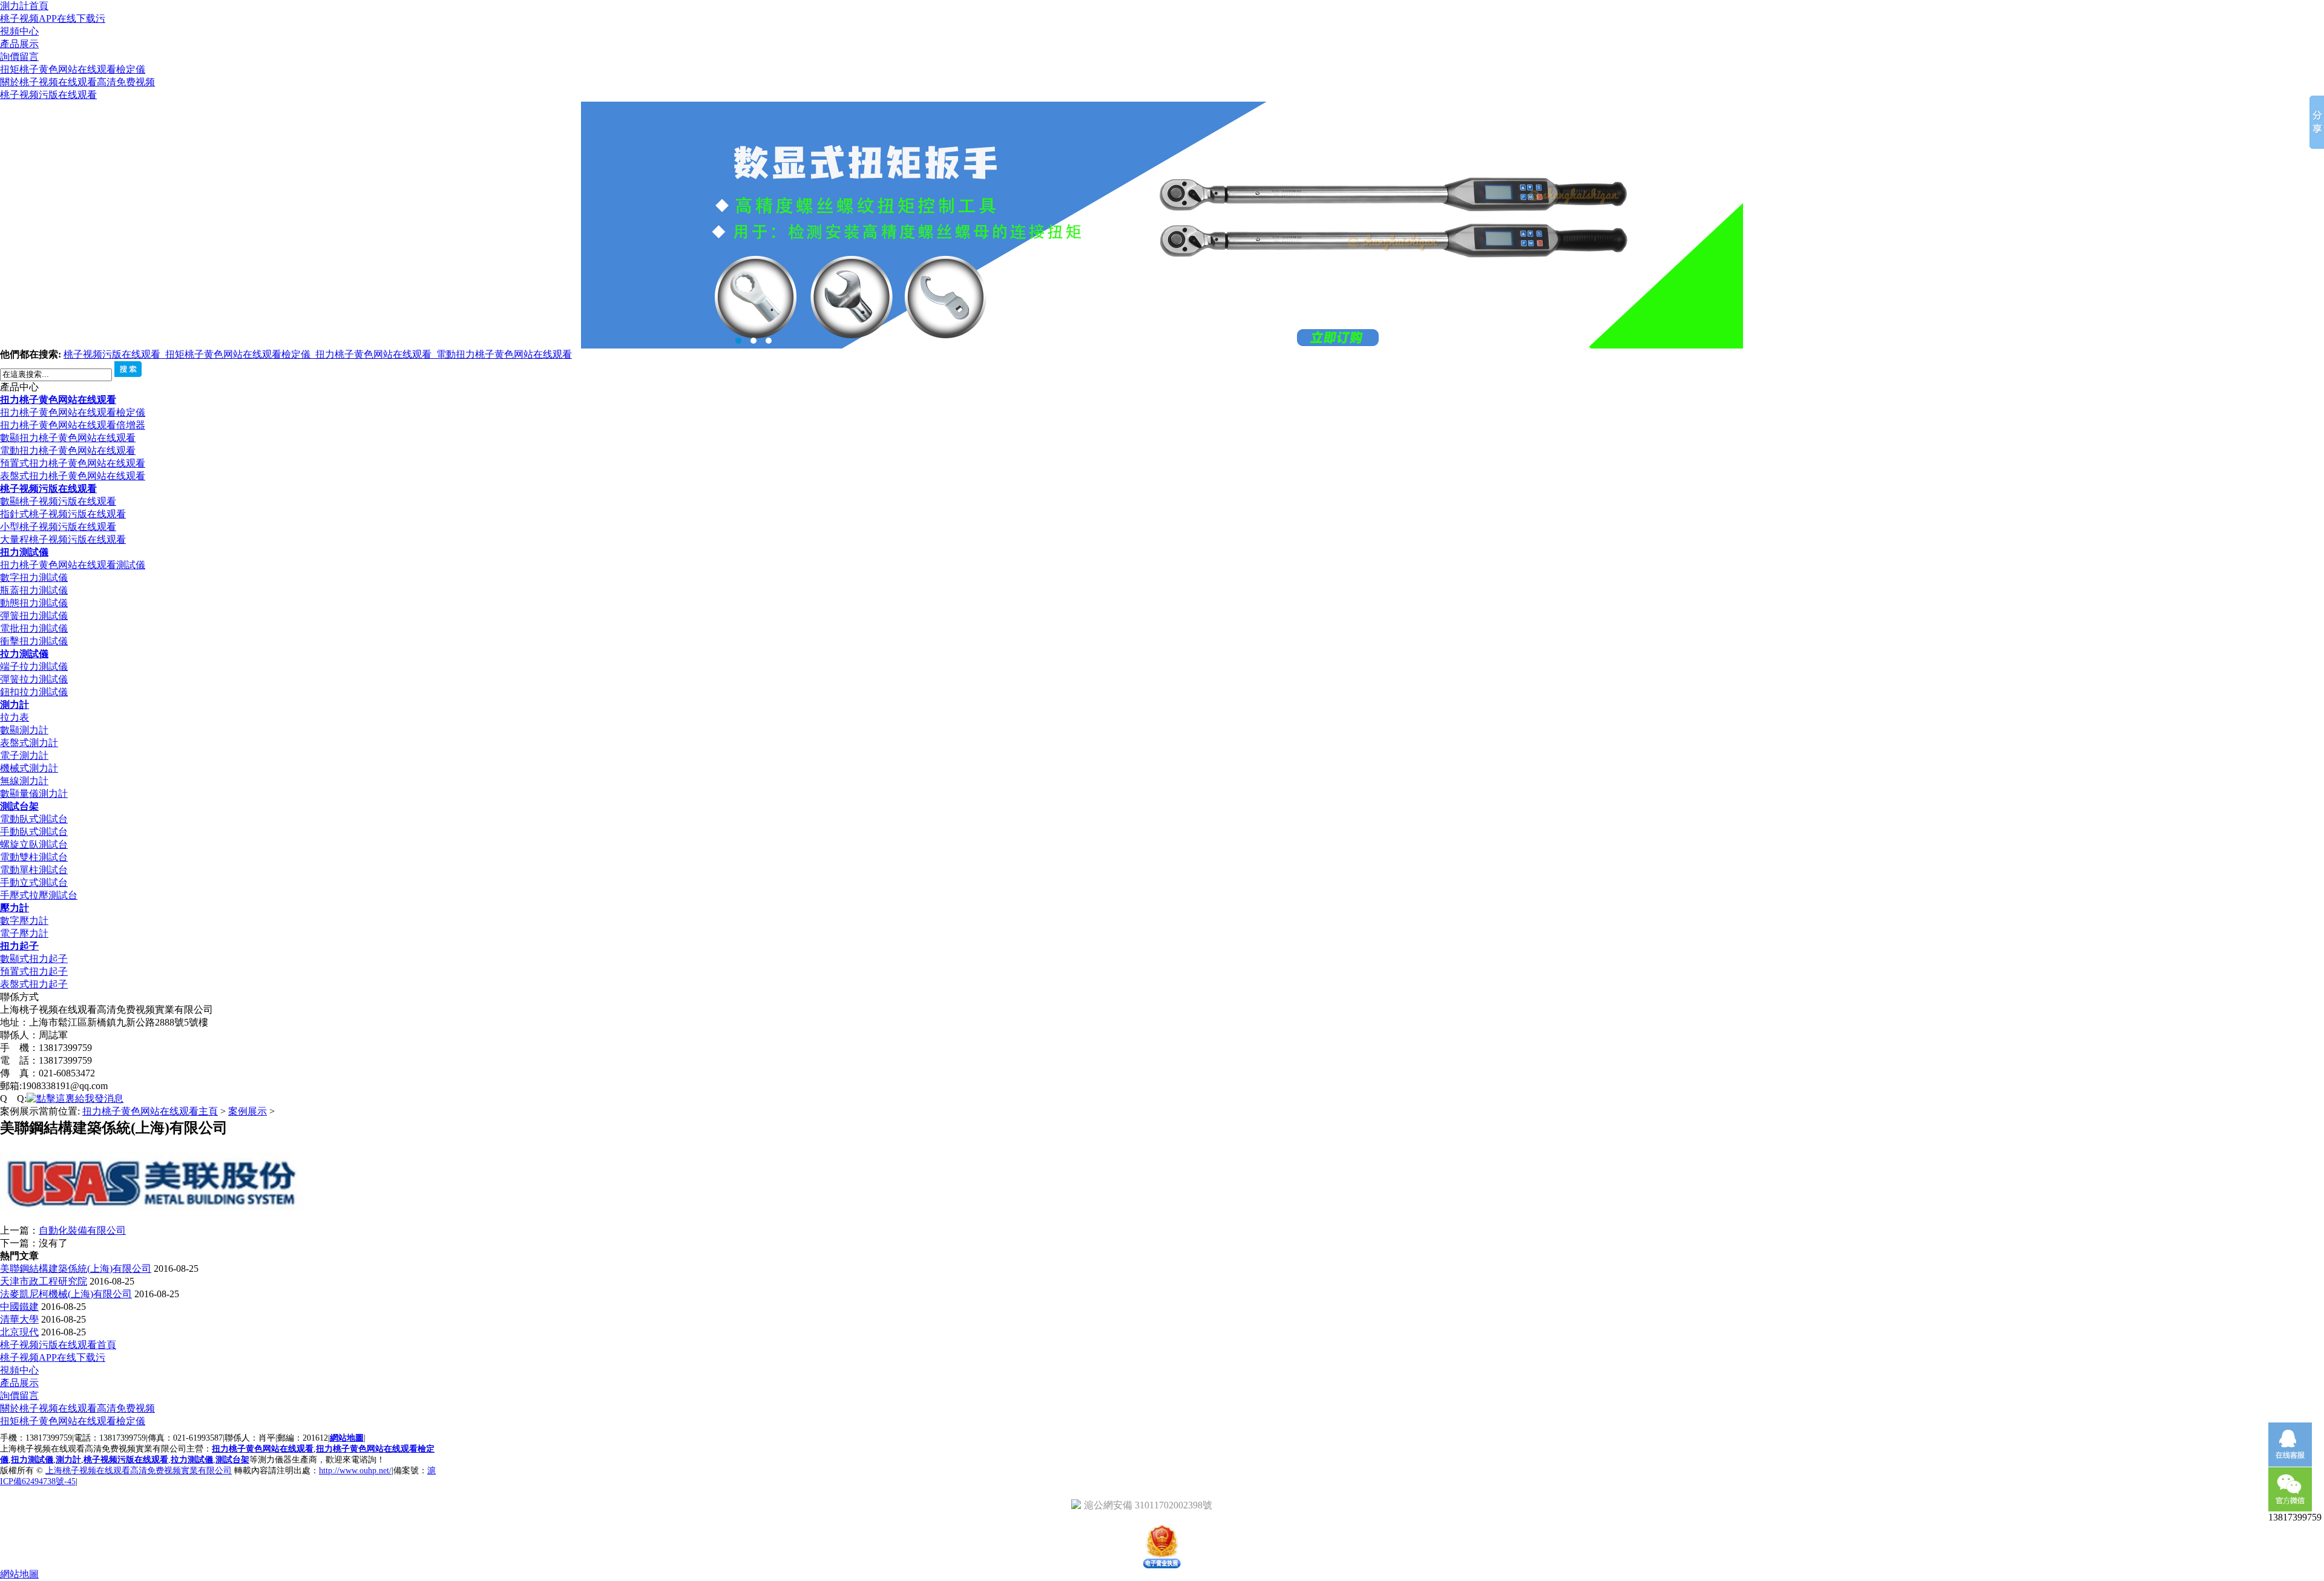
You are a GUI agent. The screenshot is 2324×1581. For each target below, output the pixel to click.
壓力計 (15, 908)
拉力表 (15, 717)
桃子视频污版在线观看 (48, 95)
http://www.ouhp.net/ (355, 1471)
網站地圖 (347, 1438)
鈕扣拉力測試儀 (34, 692)
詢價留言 (19, 57)
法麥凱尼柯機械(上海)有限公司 (66, 1294)
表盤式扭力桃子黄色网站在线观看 (73, 476)
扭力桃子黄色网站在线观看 (376, 354)
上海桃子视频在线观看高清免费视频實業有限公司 (139, 1471)
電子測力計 (24, 755)
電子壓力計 (24, 933)
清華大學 (19, 1319)
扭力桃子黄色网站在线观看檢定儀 (73, 412)
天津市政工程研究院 (44, 1281)
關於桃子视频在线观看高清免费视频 (77, 82)
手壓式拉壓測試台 (39, 895)
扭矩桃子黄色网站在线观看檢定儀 (73, 69)
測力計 (15, 705)
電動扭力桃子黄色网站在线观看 (504, 354)
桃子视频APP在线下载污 (53, 18)
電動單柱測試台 (34, 870)
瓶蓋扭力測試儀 (34, 590)
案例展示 (248, 1111)
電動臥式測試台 (34, 819)
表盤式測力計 (29, 743)
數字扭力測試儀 (34, 578)
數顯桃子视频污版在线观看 (58, 501)
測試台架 (19, 806)
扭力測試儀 (24, 552)
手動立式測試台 (34, 882)
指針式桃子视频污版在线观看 (63, 514)
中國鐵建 (19, 1307)
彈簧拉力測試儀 (34, 679)
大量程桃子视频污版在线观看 (63, 539)
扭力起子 (19, 946)
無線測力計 (24, 781)
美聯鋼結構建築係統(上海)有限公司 (76, 1268)
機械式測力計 (29, 768)
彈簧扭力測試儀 (34, 616)
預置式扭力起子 (34, 971)
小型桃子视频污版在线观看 (58, 527)
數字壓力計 (24, 921)
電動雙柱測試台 (34, 857)
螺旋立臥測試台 (34, 844)
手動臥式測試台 (34, 832)
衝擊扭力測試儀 (34, 641)
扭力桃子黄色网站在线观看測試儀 (73, 565)
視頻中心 (19, 31)
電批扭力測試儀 (34, 628)
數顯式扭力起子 (34, 959)
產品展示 (19, 44)
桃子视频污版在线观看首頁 (58, 1345)
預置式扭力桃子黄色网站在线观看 (73, 463)
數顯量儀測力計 (34, 794)
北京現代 (19, 1332)
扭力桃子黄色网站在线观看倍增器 (73, 425)
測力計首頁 (24, 6)
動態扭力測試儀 (34, 603)
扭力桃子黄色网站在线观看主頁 (150, 1111)
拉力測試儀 (24, 654)
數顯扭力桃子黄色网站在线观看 (68, 438)
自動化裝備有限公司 (82, 1230)
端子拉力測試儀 (34, 666)
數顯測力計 (24, 730)
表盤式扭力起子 (34, 984)
